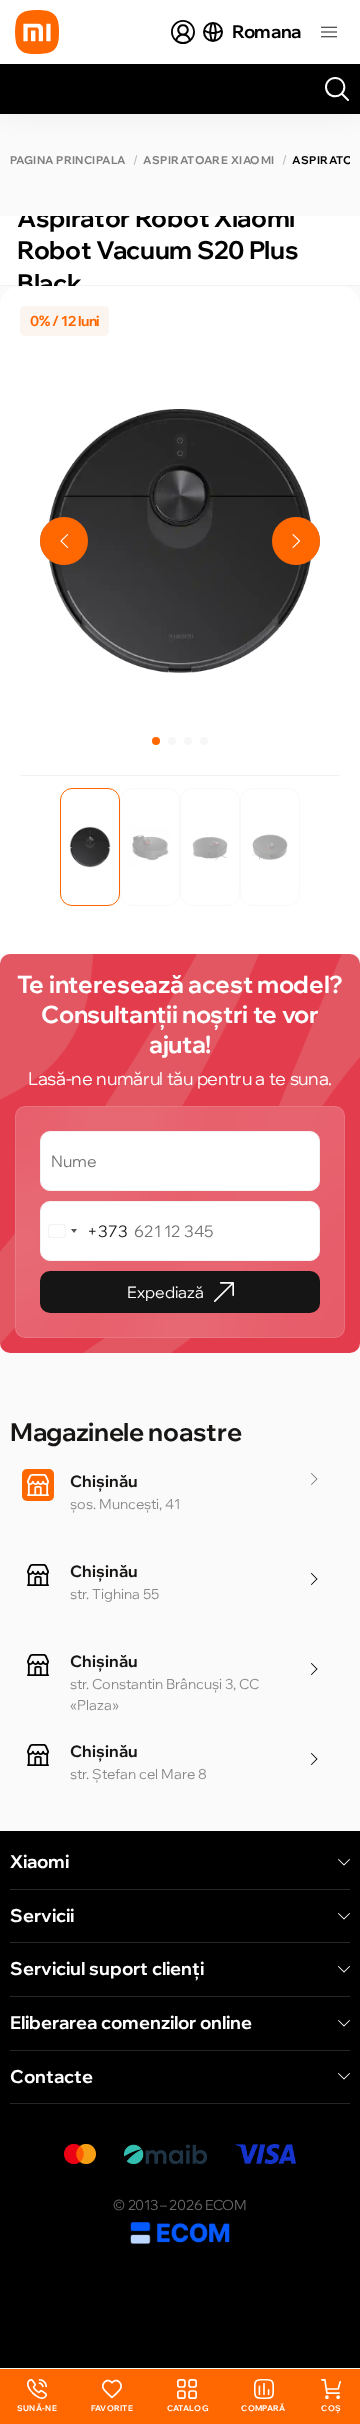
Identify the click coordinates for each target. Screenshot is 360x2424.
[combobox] (84, 1231)
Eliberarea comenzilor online (131, 2023)
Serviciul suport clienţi (107, 1969)
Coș (331, 2408)
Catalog (187, 2408)
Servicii (42, 1916)
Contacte (51, 2077)
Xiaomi (39, 1862)
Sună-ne (37, 2396)
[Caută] (337, 89)
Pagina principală (67, 160)
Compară (263, 2408)
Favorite (112, 2408)
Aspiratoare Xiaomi (208, 160)
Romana (266, 31)
